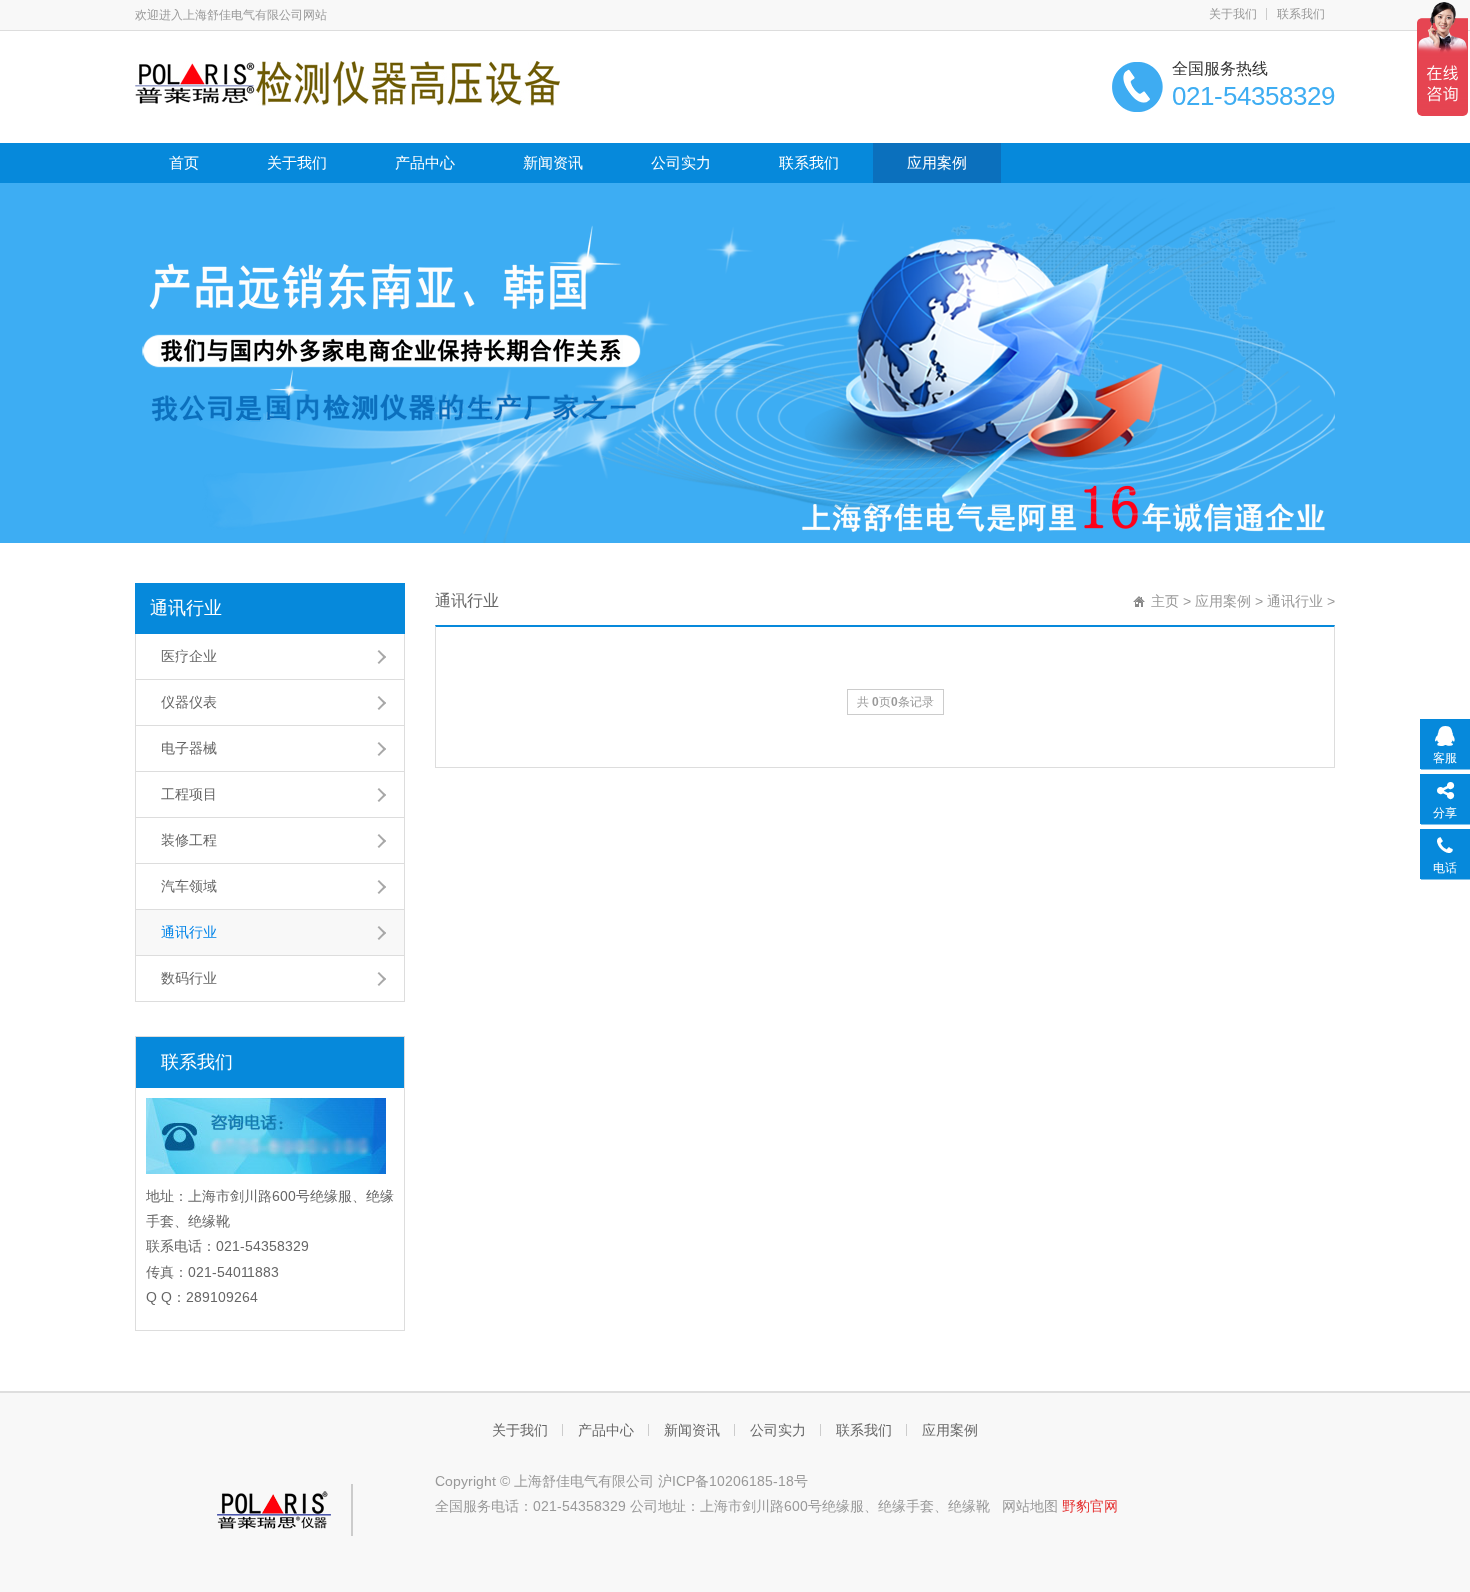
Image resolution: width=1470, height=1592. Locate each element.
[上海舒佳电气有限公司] (347, 82)
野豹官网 (1090, 1506)
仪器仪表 (189, 702)
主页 (1165, 601)
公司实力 (681, 162)
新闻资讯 (553, 162)
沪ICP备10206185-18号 (733, 1481)
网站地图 (1030, 1506)
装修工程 (189, 840)
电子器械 (189, 748)
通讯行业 (186, 608)
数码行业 (189, 978)
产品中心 (425, 162)
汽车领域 (189, 886)
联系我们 (1301, 14)
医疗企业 (189, 656)
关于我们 (1233, 14)
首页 (184, 162)
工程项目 (189, 794)
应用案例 (937, 162)
